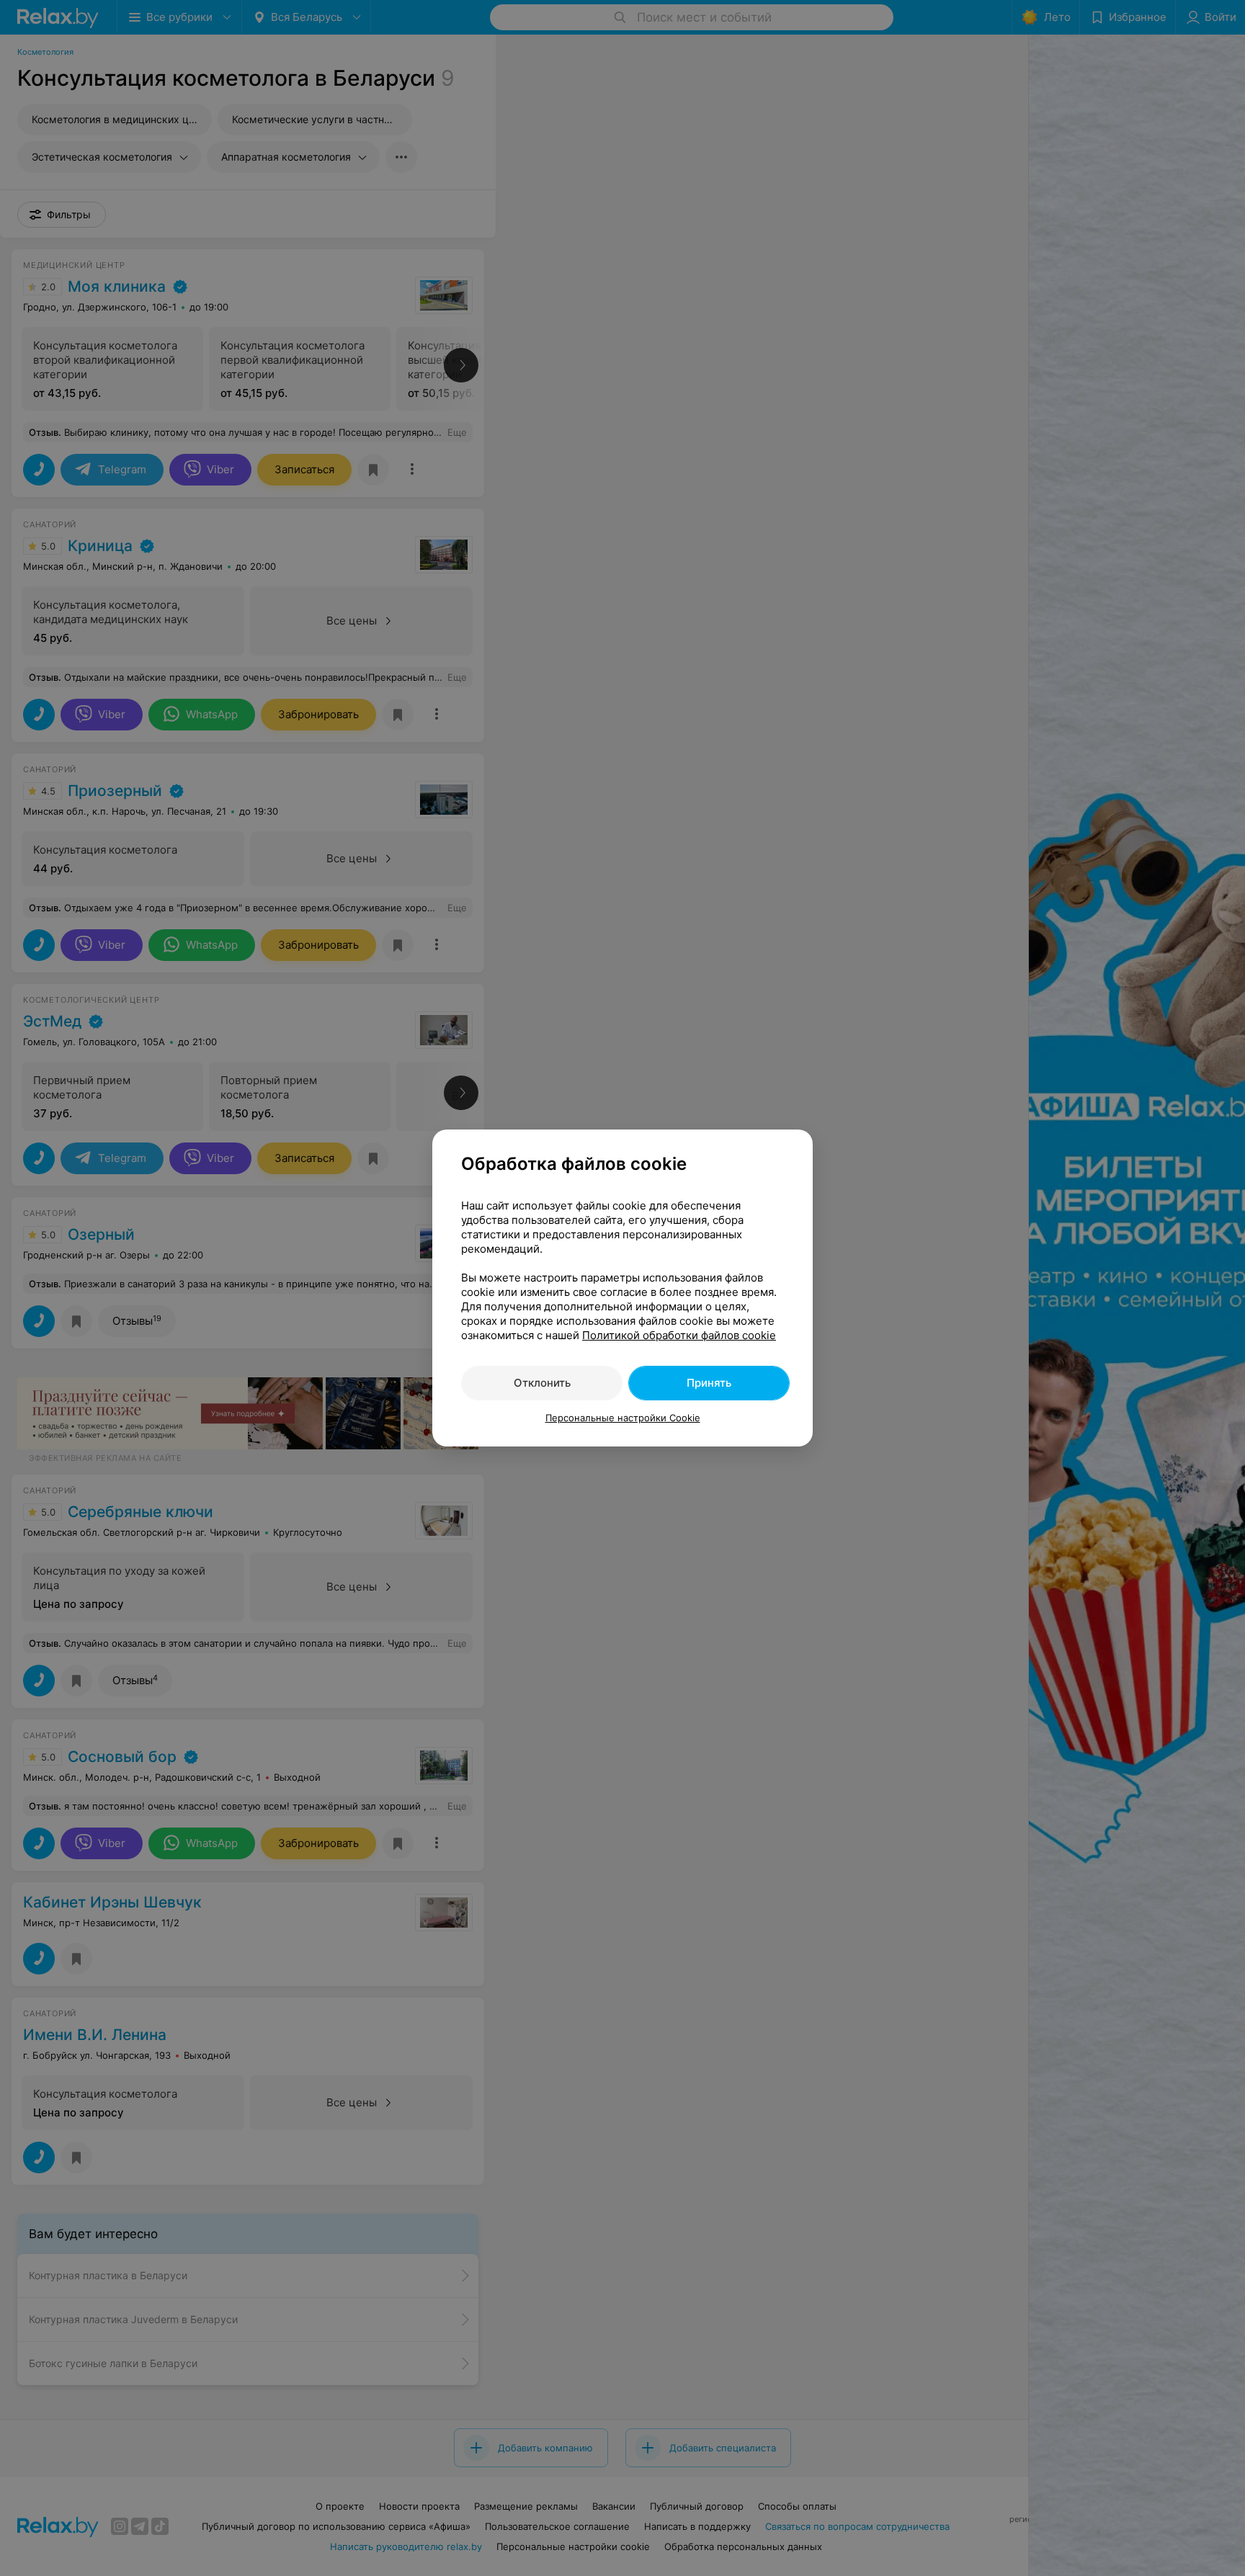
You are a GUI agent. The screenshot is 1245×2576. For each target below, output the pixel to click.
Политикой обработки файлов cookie (679, 1335)
